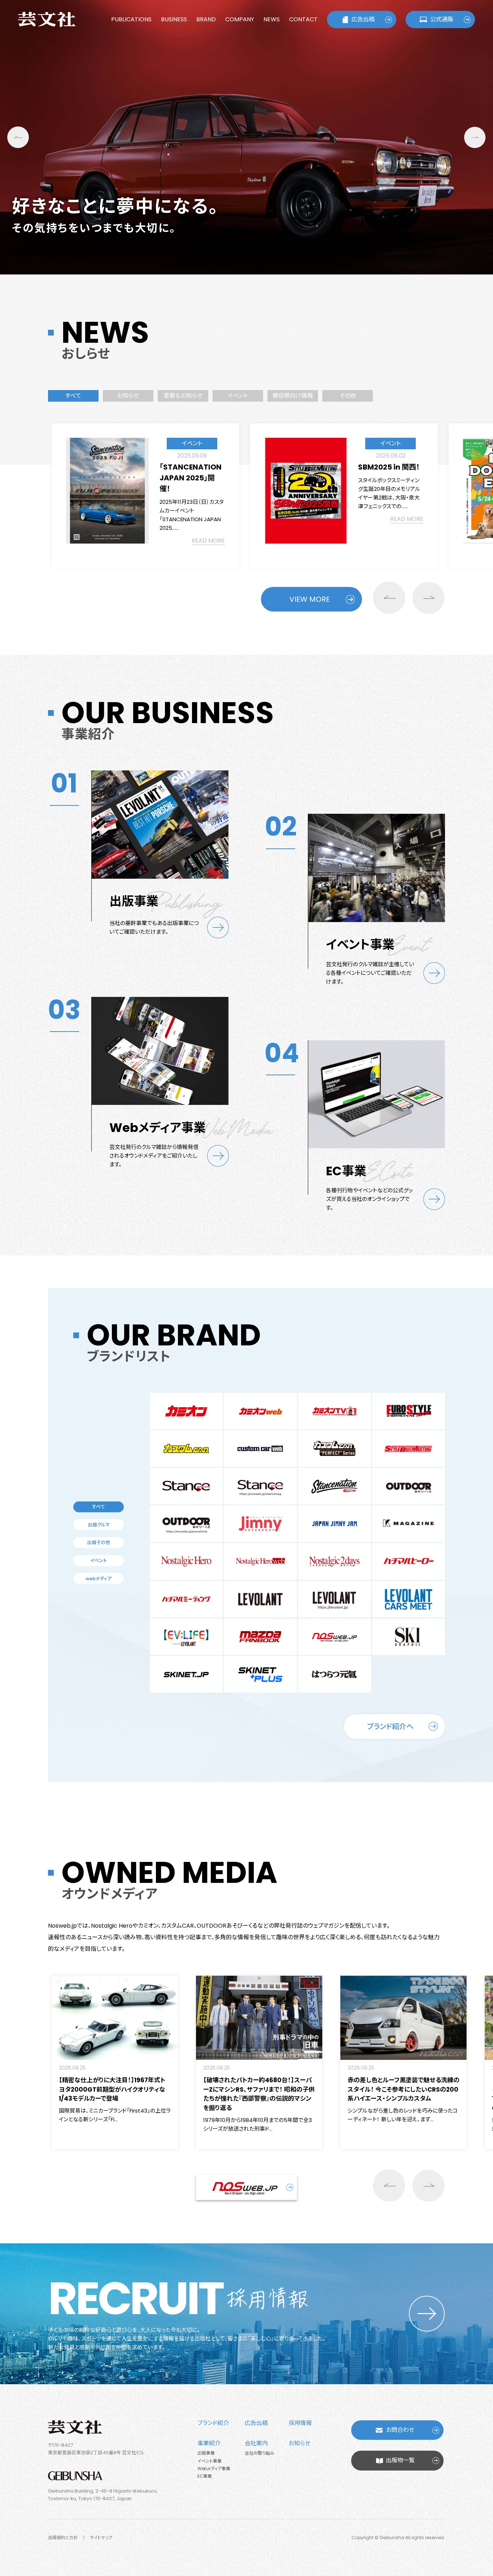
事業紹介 (209, 2443)
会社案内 (256, 2443)
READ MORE (208, 541)
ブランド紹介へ (390, 1726)
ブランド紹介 (213, 2423)
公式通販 (442, 19)
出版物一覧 (400, 2460)
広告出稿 (363, 19)
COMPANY (240, 19)
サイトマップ (101, 2538)
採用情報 (300, 2423)
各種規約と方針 (63, 2538)
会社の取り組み (259, 2453)
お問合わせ (400, 2430)
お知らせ (300, 2443)
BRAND (206, 19)
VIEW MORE (310, 599)
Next (475, 137)
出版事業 (206, 2453)
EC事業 (205, 2476)
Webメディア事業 (214, 2469)
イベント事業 (210, 2461)
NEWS (272, 19)
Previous (18, 137)
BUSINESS (174, 19)
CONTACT (303, 19)
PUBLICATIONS (131, 19)
